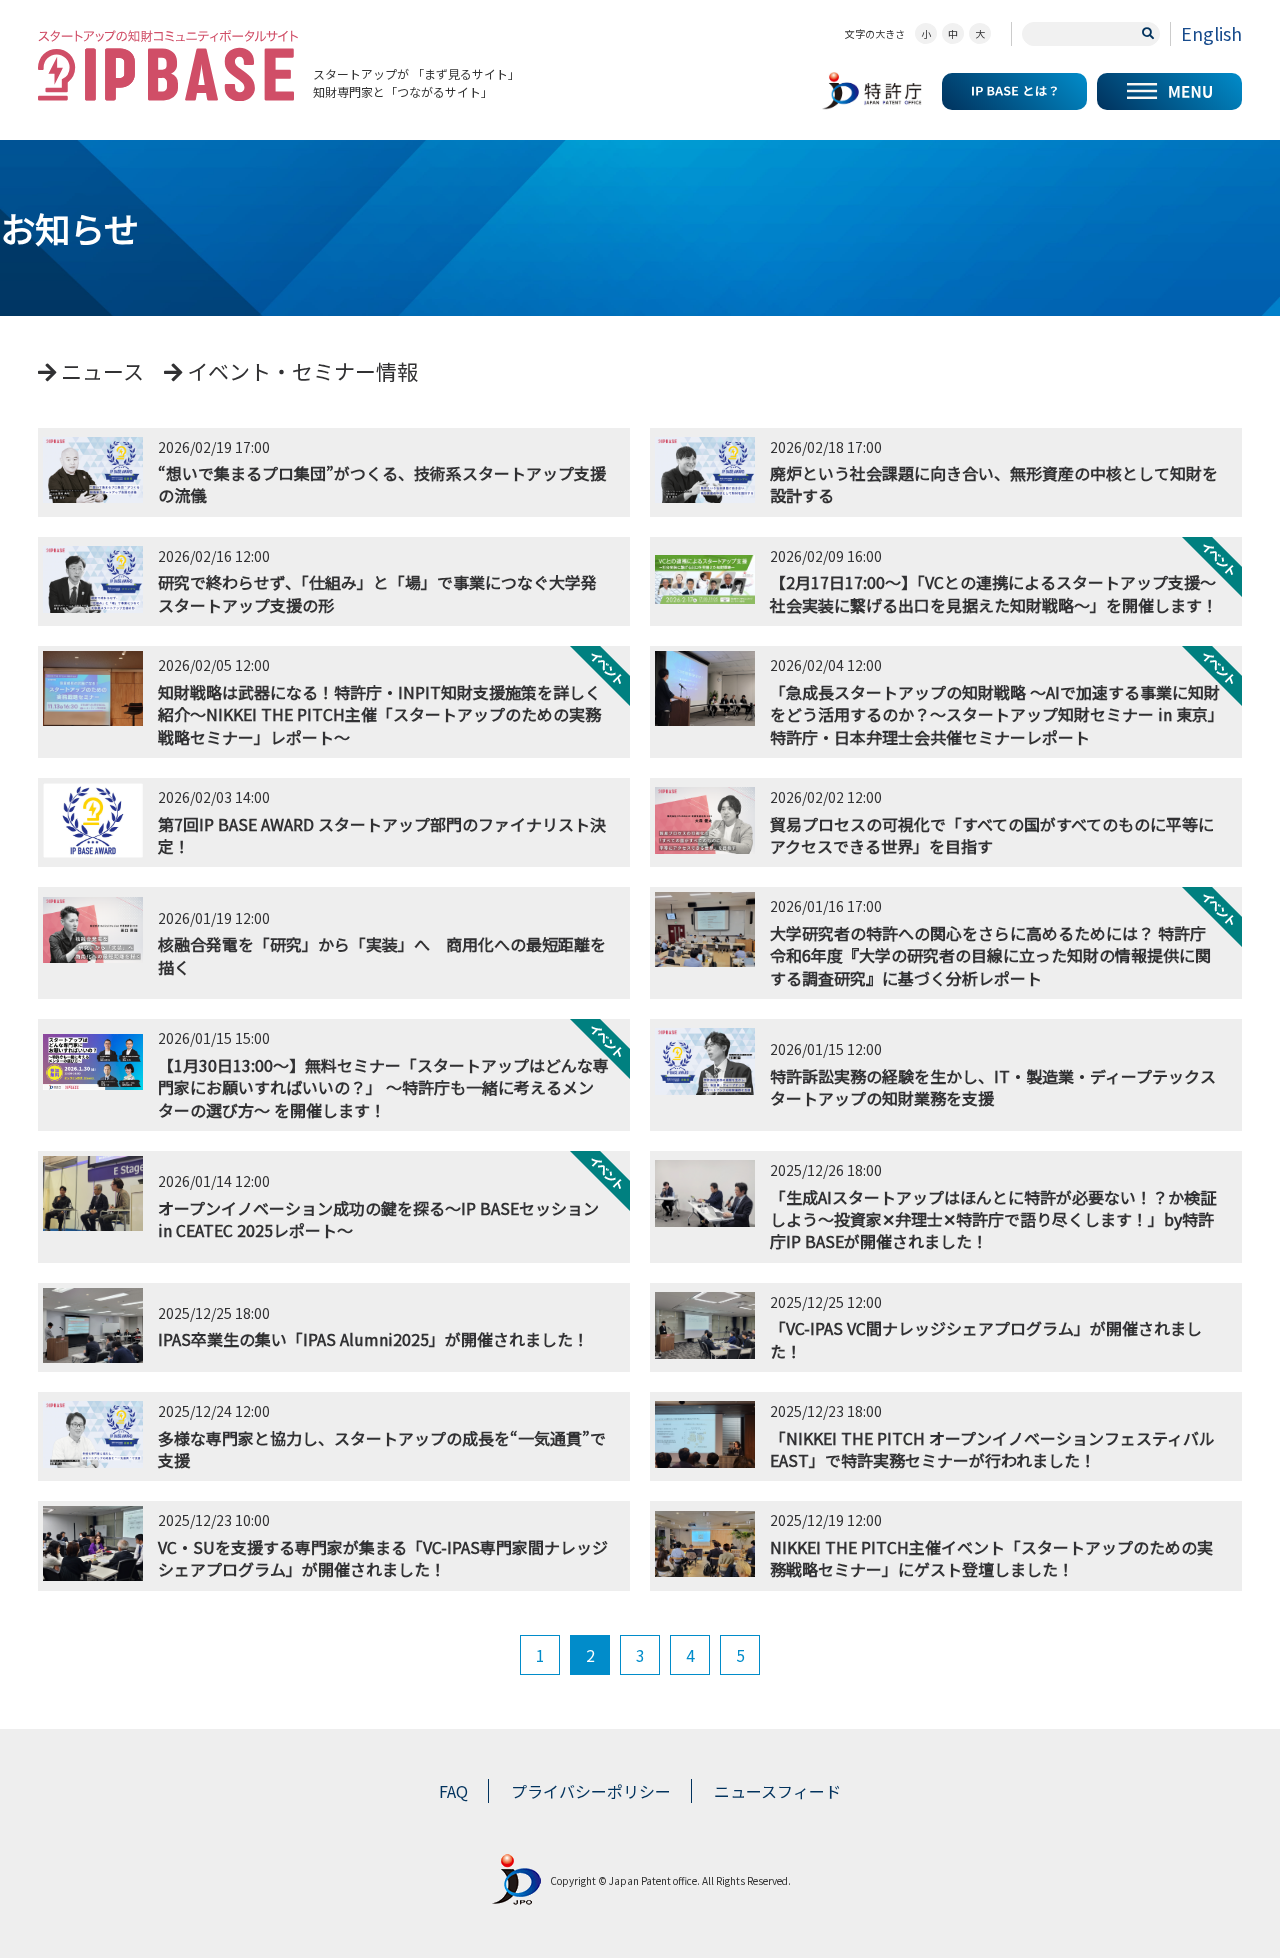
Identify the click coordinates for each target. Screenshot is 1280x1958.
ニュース (100, 371)
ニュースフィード (777, 1791)
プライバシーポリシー (591, 1791)
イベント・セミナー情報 (300, 371)
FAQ (453, 1791)
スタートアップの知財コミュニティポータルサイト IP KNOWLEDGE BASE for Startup (168, 65)
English (1211, 33)
